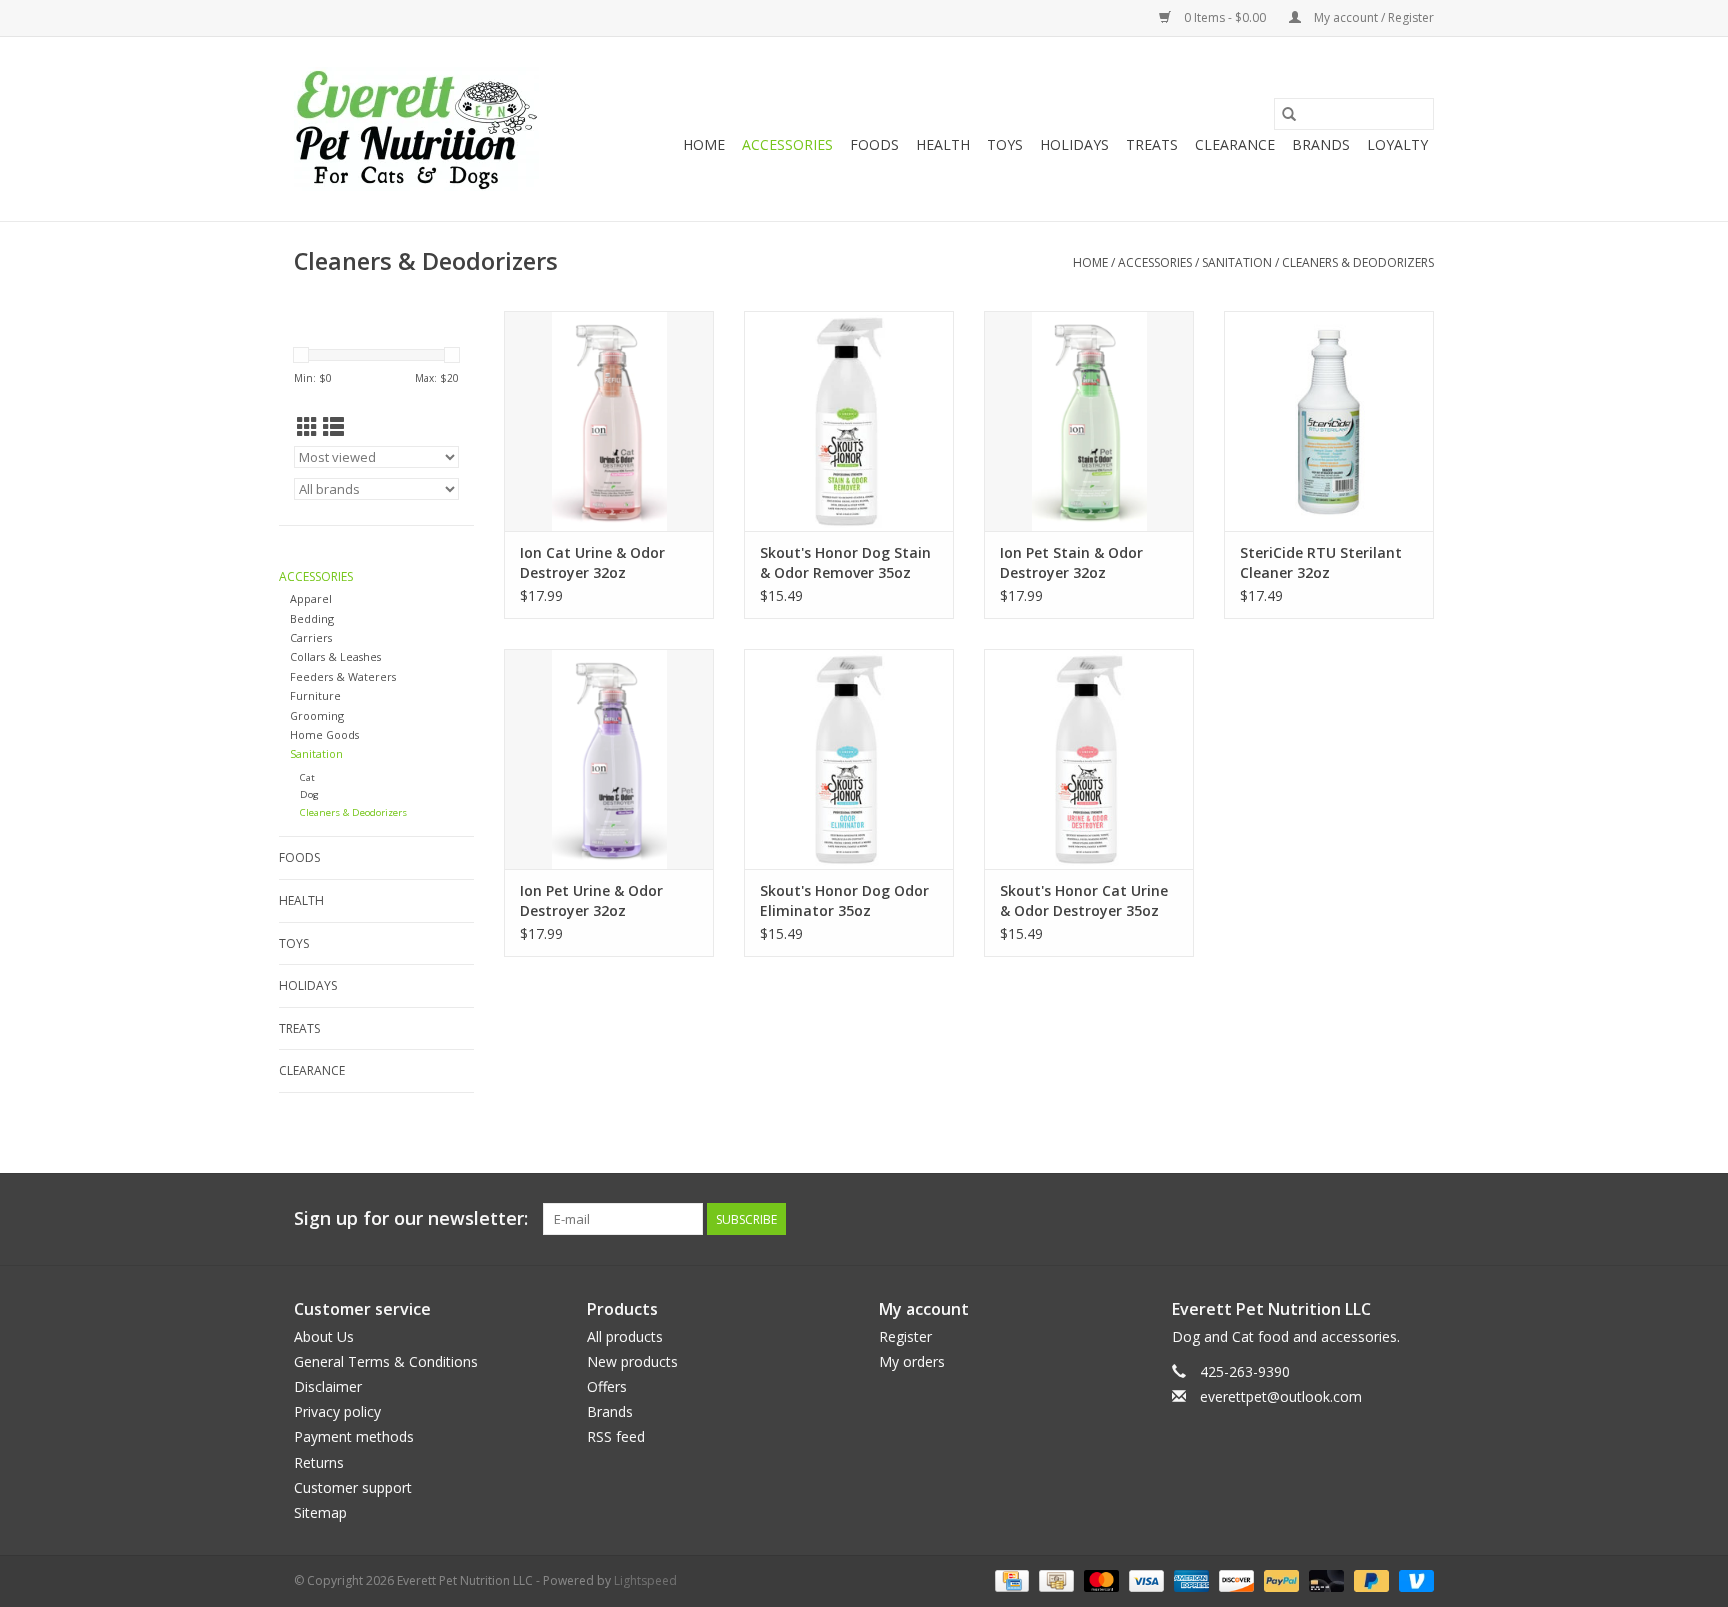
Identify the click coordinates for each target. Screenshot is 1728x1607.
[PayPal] (1279, 1579)
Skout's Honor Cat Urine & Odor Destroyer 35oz (1084, 900)
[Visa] (1144, 1579)
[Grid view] (307, 427)
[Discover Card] (1234, 1579)
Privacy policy (337, 1411)
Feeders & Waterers (343, 676)
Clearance (1235, 144)
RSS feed (616, 1436)
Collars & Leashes (335, 656)
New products (632, 1361)
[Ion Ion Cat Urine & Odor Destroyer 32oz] (609, 421)
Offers (607, 1386)
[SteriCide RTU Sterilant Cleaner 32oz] (1329, 421)
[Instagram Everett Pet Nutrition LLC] (1418, 1219)
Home (704, 144)
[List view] (333, 427)
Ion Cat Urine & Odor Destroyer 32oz (592, 562)
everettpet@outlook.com (1281, 1396)
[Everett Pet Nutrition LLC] (416, 129)
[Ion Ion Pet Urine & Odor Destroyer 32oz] (609, 759)
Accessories (787, 144)
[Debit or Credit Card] (1324, 1579)
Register (905, 1336)
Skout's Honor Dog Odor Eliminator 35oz (844, 900)
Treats (1152, 144)
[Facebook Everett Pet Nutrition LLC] (1382, 1219)
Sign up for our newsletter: (411, 1218)
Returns (319, 1462)
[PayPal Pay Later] (1369, 1579)
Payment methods (354, 1436)
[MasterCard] (1099, 1579)
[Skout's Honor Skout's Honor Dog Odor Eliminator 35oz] (849, 759)
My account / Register (1372, 17)
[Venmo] (1413, 1579)
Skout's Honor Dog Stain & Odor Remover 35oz (845, 562)
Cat (307, 777)
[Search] (1289, 114)
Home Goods (324, 734)
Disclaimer (328, 1386)
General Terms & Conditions (386, 1361)
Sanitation (1237, 262)
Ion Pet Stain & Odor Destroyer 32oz (1071, 562)
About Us (324, 1336)
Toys (1005, 144)
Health (943, 144)
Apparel (311, 598)
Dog (309, 794)
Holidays (1074, 144)
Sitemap (320, 1512)
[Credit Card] (1010, 1579)
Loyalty (1397, 144)
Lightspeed (645, 1580)
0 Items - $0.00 (1225, 17)
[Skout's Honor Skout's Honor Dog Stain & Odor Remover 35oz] (849, 421)
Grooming (317, 715)
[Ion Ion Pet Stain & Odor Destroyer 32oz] (1089, 421)
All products (625, 1336)
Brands (1321, 144)
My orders (912, 1361)
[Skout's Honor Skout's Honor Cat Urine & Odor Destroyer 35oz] (1089, 759)
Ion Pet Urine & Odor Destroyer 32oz (591, 900)
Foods (874, 144)
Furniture (315, 695)
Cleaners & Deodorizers (1358, 262)
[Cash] (1054, 1579)
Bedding (312, 618)
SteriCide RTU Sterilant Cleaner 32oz (1321, 562)
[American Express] (1189, 1579)
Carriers (311, 637)
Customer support (353, 1487)
